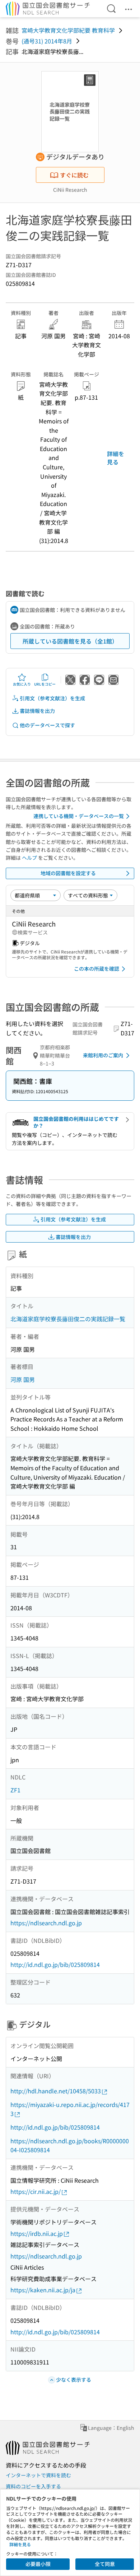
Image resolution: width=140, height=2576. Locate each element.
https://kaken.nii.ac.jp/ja (43, 2290)
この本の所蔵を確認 (97, 969)
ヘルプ (29, 858)
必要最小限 (38, 2564)
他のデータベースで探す (47, 725)
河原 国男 (23, 1379)
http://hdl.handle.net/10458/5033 (56, 2091)
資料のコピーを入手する (33, 2486)
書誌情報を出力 (37, 711)
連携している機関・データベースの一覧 (79, 816)
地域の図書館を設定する (68, 873)
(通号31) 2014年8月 (47, 41)
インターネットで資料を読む (38, 2475)
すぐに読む (74, 175)
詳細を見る (116, 458)
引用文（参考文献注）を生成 (52, 698)
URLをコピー (45, 684)
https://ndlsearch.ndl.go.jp (46, 1923)
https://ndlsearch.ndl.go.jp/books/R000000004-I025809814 (70, 2145)
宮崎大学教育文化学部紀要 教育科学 (68, 30)
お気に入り (22, 684)
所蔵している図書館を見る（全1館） (70, 641)
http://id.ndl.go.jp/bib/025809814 (55, 1964)
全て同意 (105, 2564)
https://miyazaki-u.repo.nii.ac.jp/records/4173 (70, 2109)
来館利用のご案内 (103, 1055)
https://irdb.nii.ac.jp (37, 2233)
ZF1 (15, 1790)
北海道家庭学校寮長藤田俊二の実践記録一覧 (68, 1319)
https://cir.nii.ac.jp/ (36, 2191)
